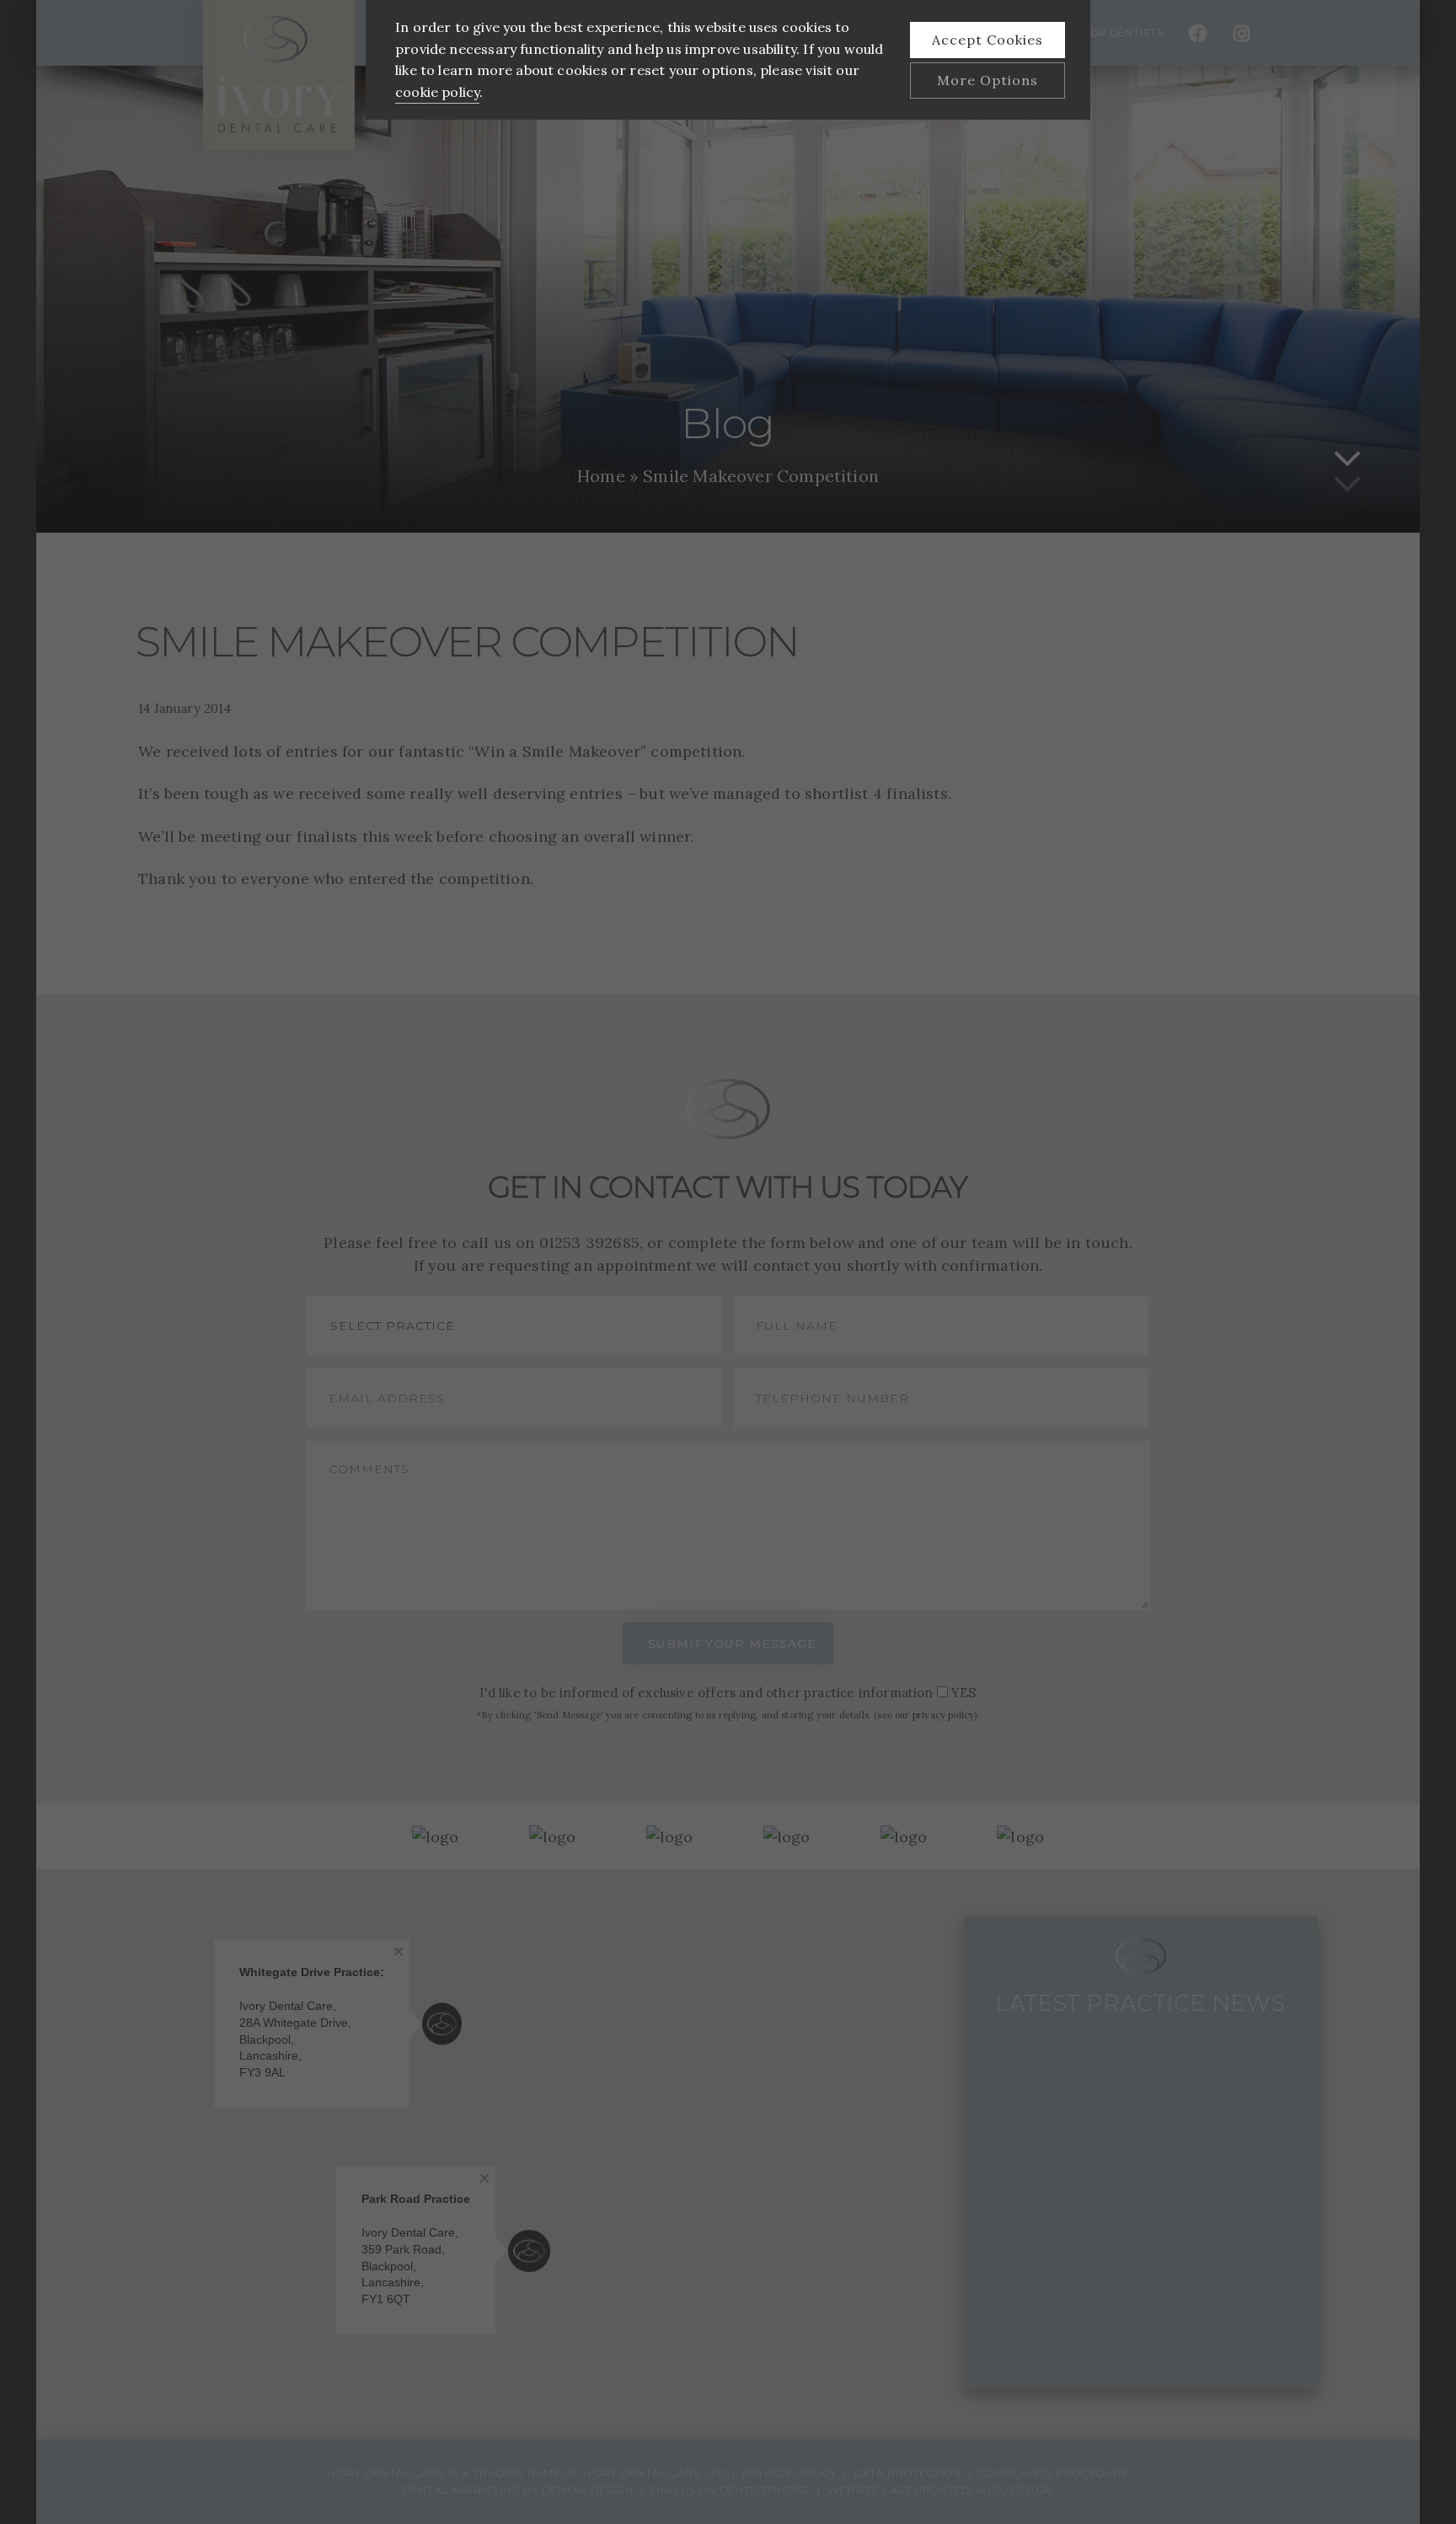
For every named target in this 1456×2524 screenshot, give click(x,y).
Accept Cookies (988, 40)
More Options (988, 80)
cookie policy (437, 92)
